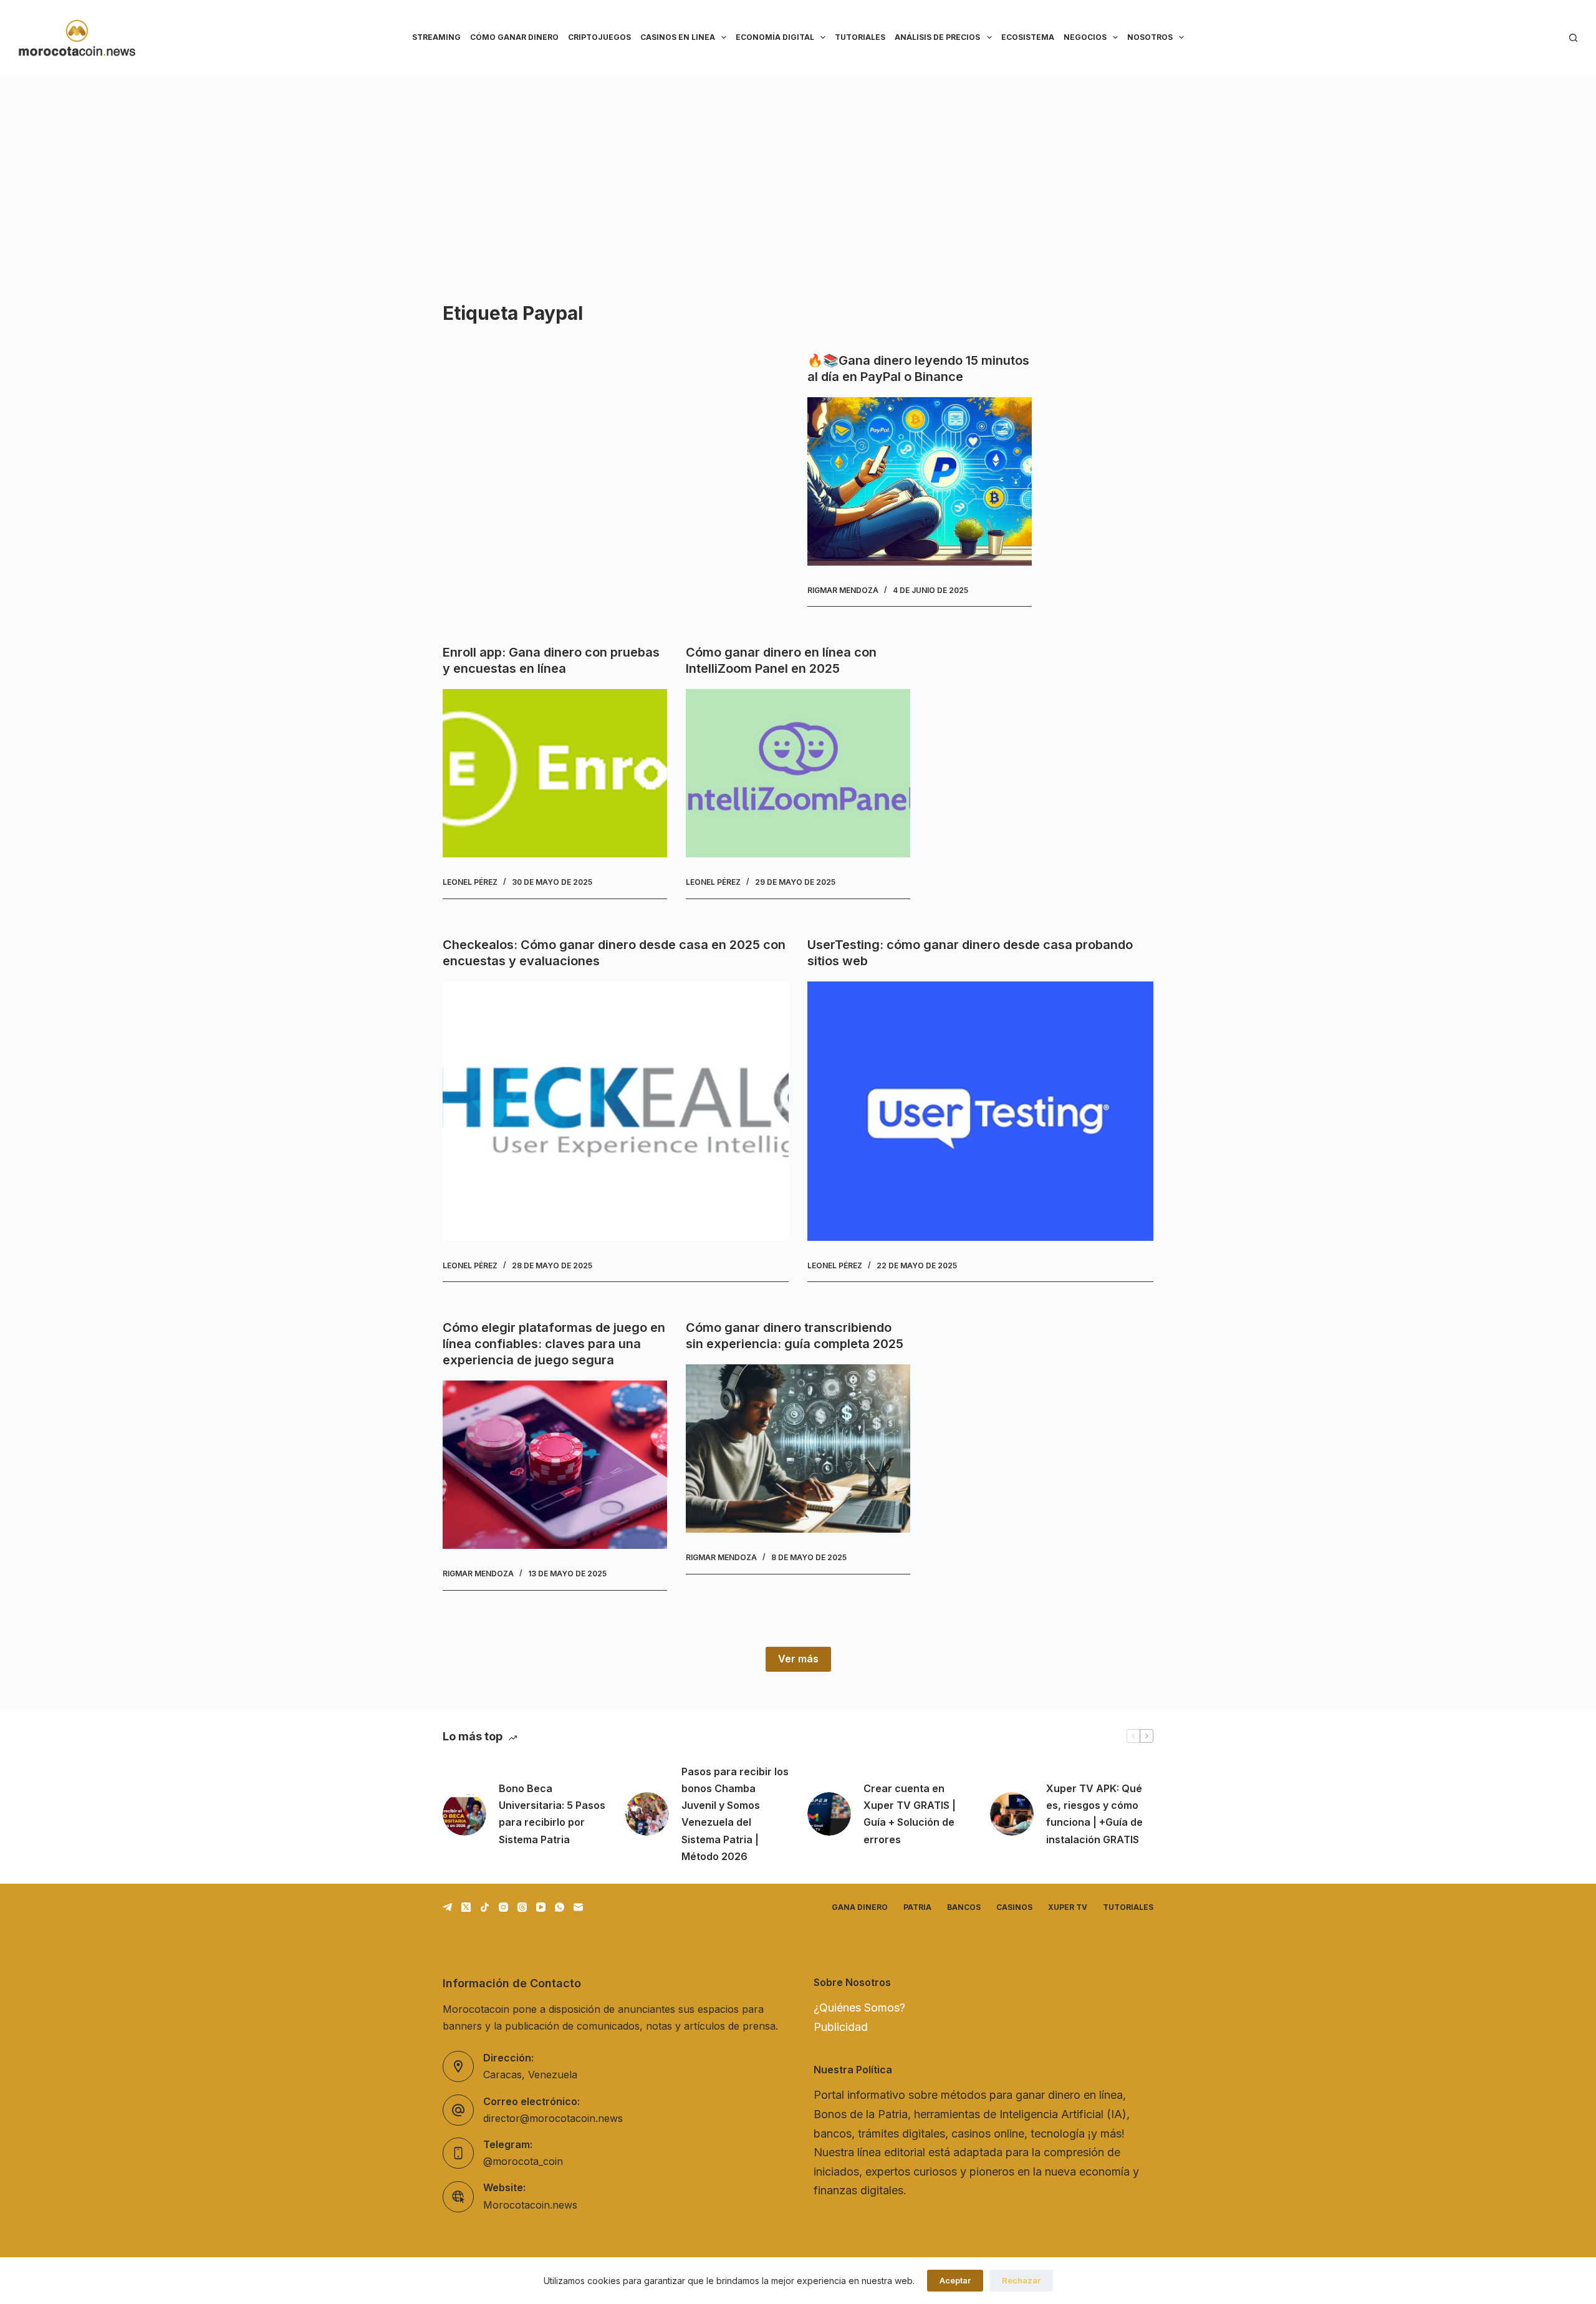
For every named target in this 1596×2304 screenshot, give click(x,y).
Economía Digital (775, 37)
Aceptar (955, 2280)
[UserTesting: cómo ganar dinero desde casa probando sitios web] (980, 1111)
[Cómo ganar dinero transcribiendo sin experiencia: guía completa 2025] (798, 1448)
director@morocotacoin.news (553, 2118)
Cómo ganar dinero (514, 37)
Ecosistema (1028, 37)
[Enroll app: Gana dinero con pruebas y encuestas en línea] (555, 773)
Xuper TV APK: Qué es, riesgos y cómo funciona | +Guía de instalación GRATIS (1094, 1814)
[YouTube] (541, 1907)
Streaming (436, 37)
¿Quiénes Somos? (859, 2008)
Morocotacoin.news (530, 2205)
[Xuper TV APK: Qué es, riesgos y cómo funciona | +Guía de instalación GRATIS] (1012, 1814)
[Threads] (522, 1907)
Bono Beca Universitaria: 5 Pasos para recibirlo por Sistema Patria (552, 1814)
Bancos (964, 1907)
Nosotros (1150, 37)
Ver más (798, 1659)
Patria (917, 1907)
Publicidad (841, 2027)
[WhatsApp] (560, 1907)
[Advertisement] (798, 168)
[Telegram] (447, 1907)
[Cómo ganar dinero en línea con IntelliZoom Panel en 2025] (798, 773)
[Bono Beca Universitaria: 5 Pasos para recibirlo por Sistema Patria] (464, 1814)
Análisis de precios (937, 37)
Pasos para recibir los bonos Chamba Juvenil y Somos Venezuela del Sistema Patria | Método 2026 (735, 1814)
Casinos (1014, 1907)
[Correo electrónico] (578, 1907)
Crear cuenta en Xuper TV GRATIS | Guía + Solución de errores (910, 1814)
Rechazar (1021, 2280)
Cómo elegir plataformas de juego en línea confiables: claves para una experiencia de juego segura (554, 1344)
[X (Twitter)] (466, 1907)
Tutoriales (860, 37)
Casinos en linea (678, 37)
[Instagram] (503, 1907)
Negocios (1085, 37)
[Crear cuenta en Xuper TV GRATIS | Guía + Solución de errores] (829, 1814)
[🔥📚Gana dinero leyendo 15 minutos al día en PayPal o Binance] (920, 481)
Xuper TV (1068, 1907)
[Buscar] (1573, 38)
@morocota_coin (523, 2161)
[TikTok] (485, 1907)
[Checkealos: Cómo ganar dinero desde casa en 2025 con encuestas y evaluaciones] (616, 1111)
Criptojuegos (599, 37)
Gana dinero (860, 1907)
